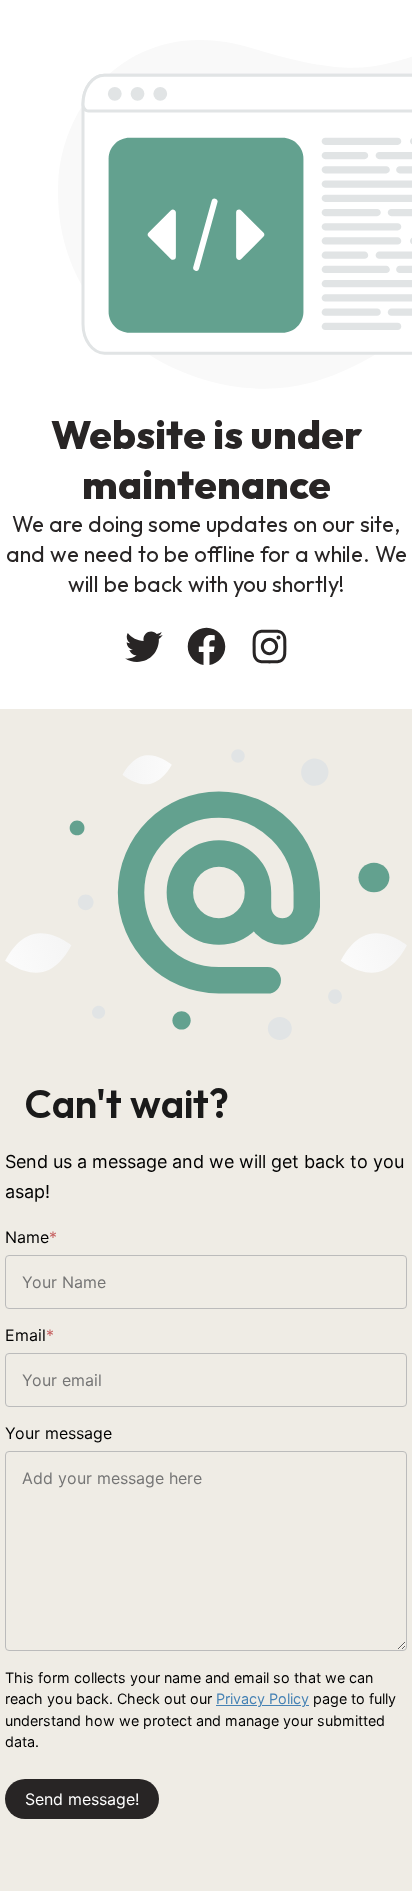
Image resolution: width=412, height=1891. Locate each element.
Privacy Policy (262, 1698)
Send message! (82, 1799)
